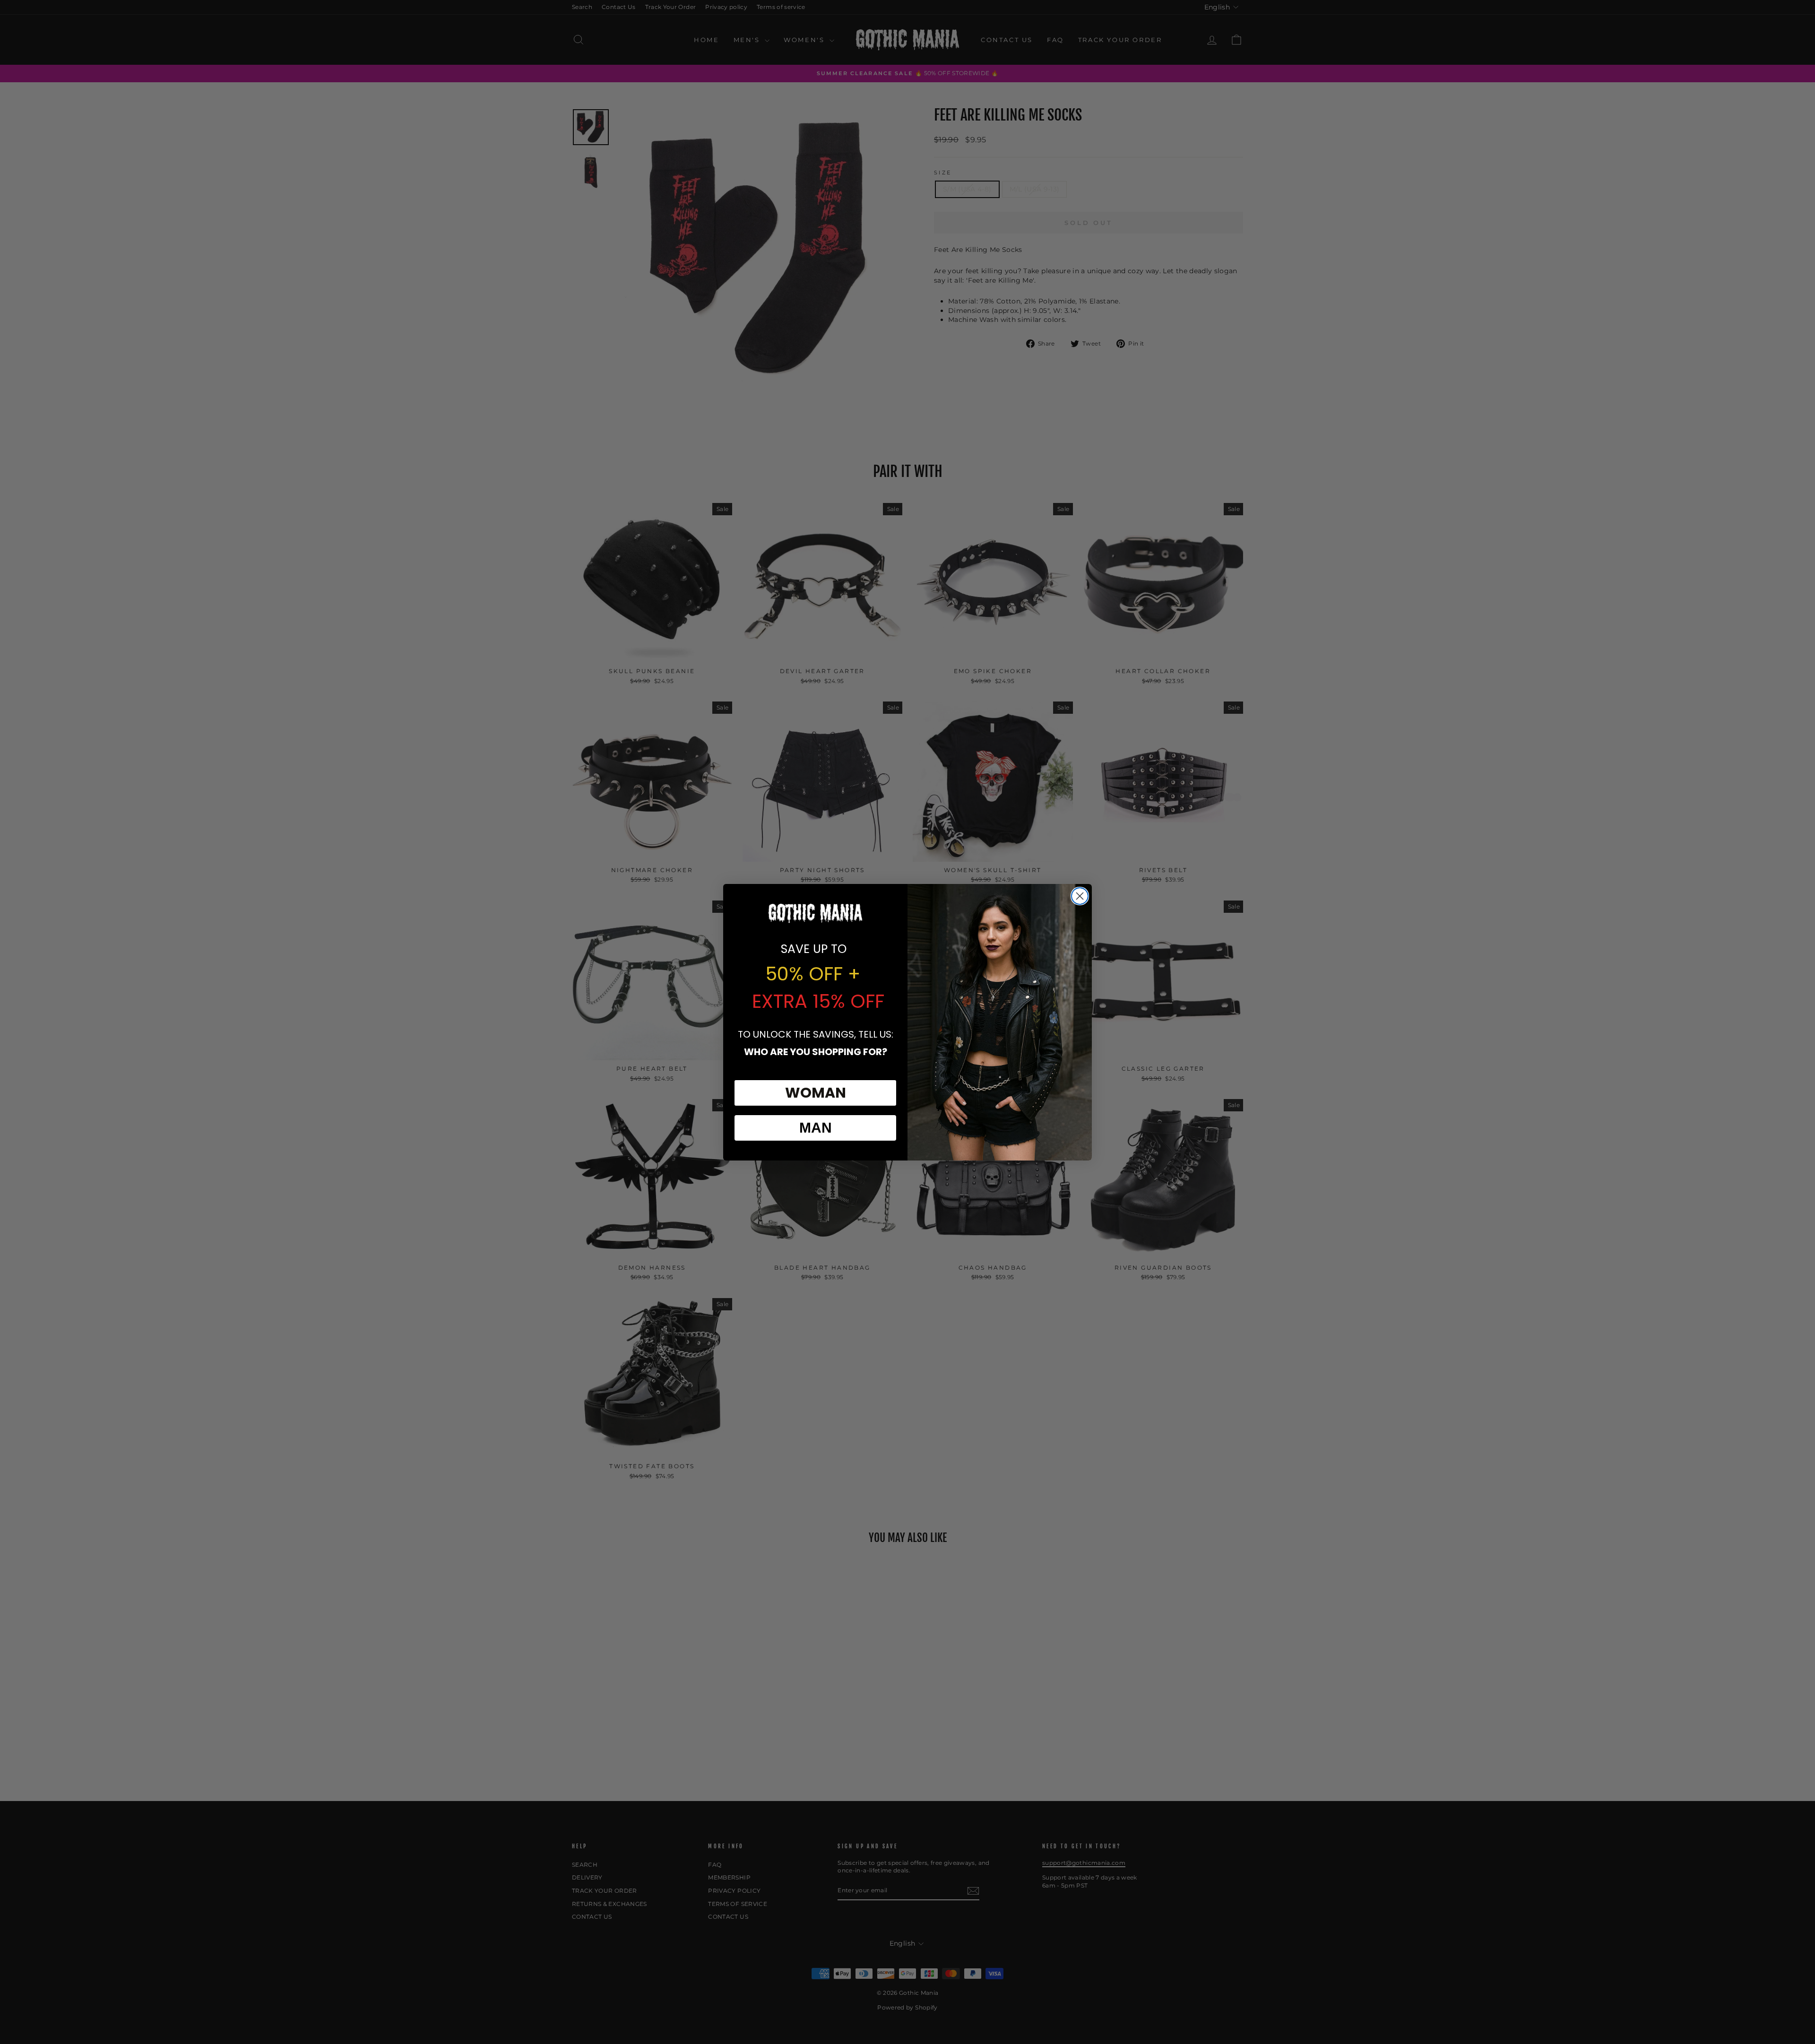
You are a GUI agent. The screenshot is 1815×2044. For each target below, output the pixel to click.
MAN (816, 1128)
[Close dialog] (1080, 896)
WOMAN (816, 1093)
